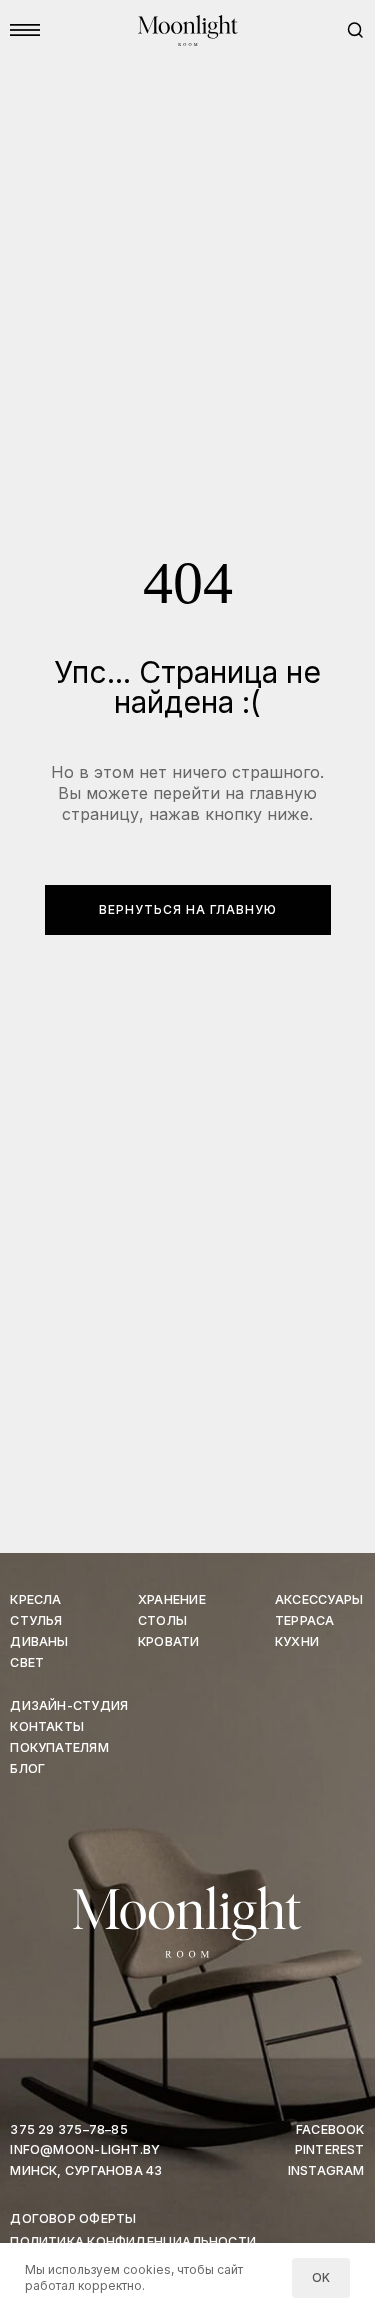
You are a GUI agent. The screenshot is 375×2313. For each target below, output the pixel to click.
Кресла (35, 1599)
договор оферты (73, 2218)
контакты (47, 1726)
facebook (330, 2129)
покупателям (59, 1747)
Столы (162, 1620)
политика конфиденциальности (133, 2241)
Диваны (39, 1641)
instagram (326, 2170)
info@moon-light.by (85, 2149)
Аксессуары (319, 1599)
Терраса (304, 1620)
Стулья (36, 1620)
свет (27, 1662)
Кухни (297, 1641)
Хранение (172, 1599)
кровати (168, 1641)
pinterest (330, 2149)
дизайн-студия (69, 1705)
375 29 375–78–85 (68, 2129)
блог (27, 1768)
